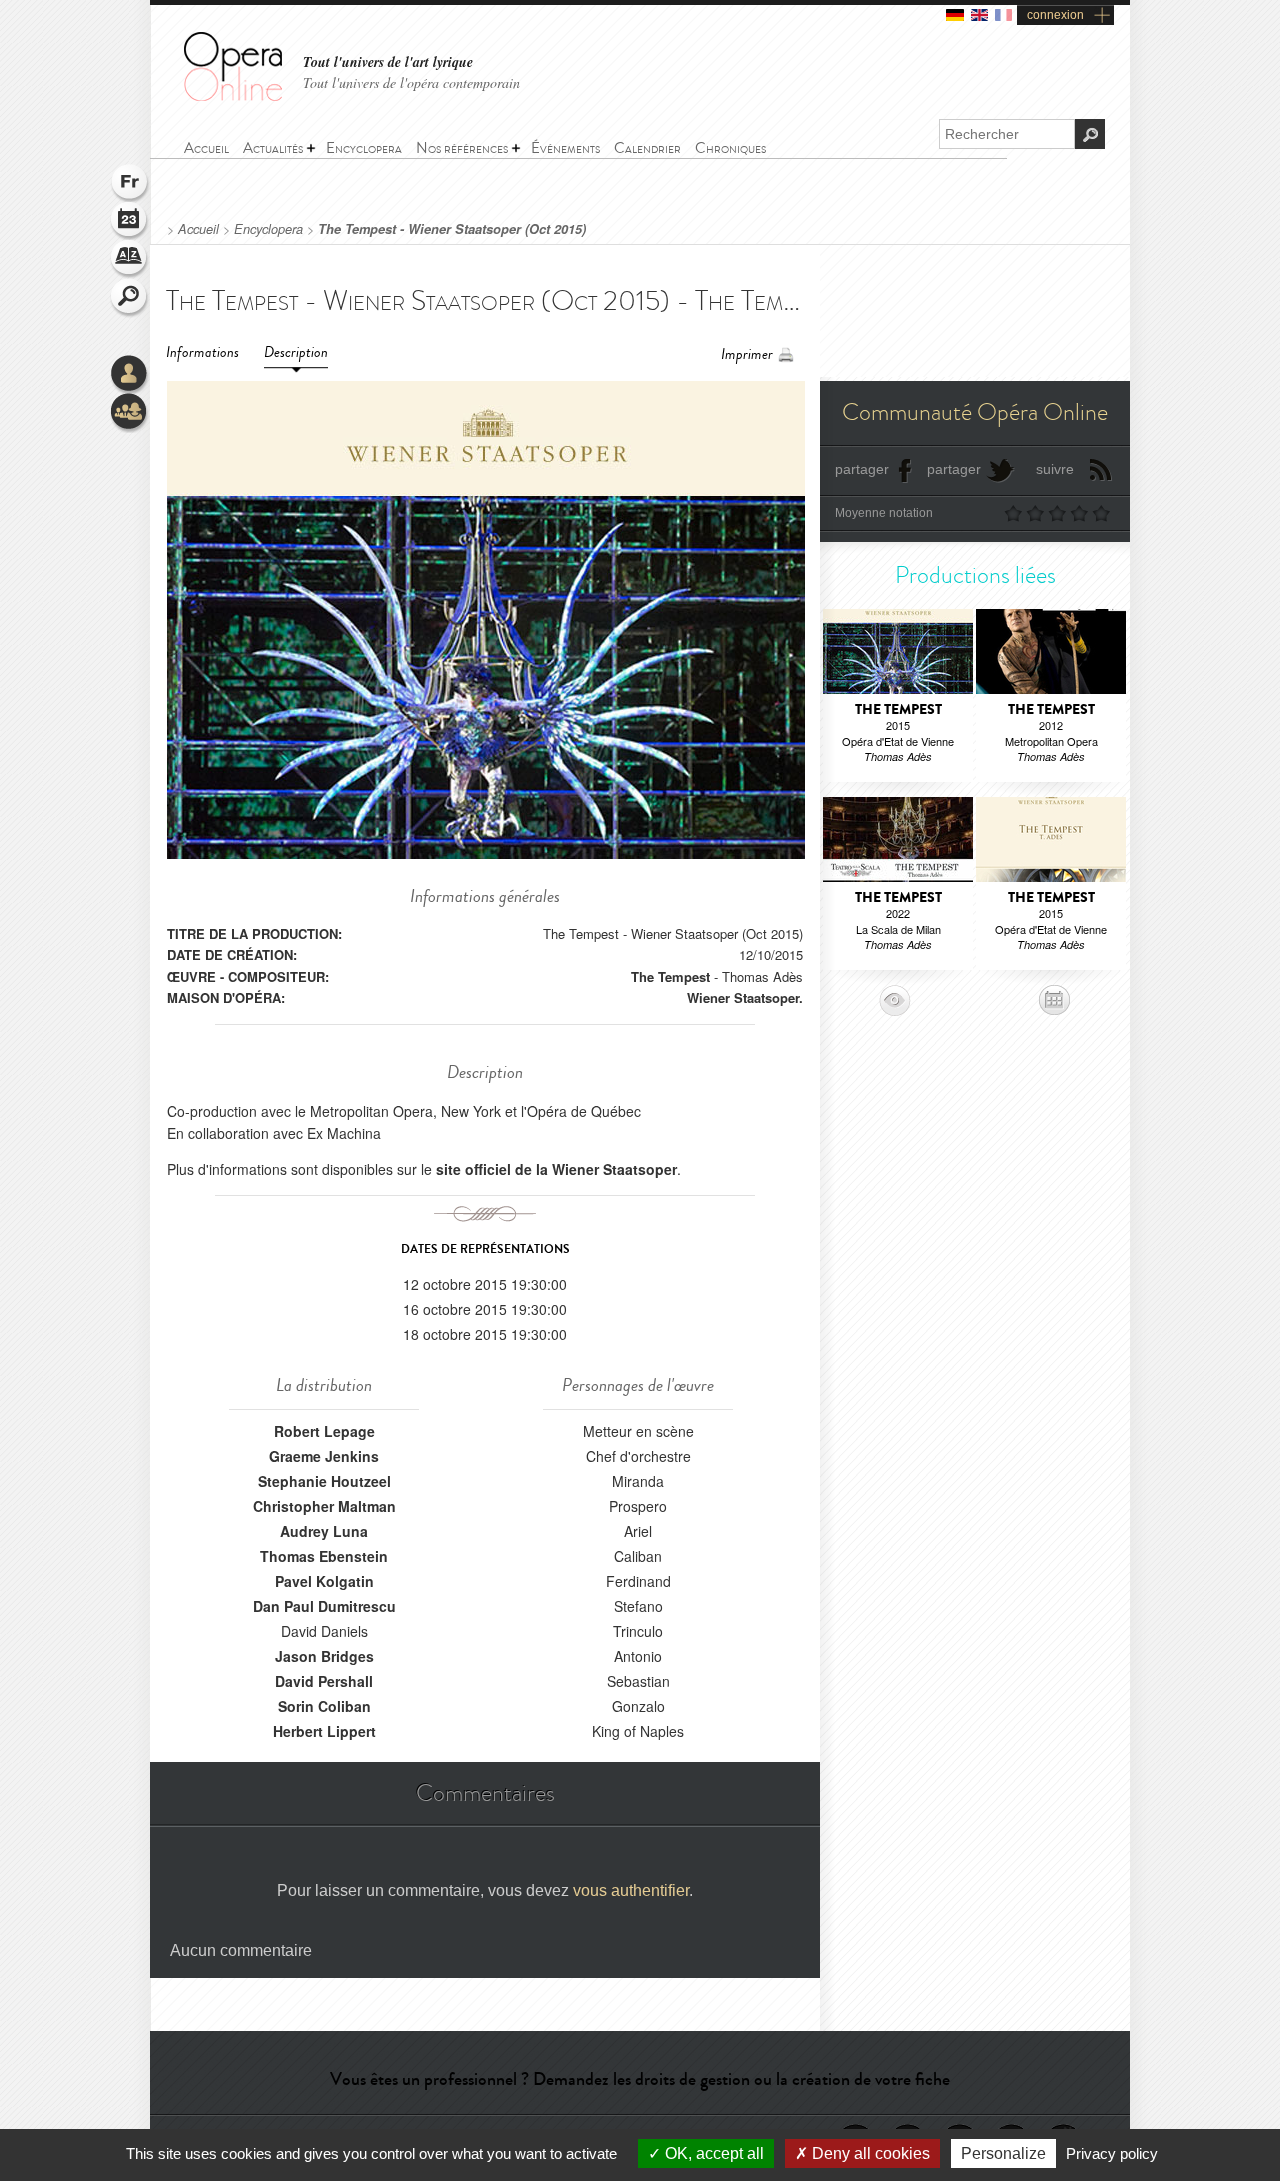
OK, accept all (712, 2153)
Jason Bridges (324, 1656)
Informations (202, 352)
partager (862, 469)
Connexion (130, 375)
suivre (1055, 469)
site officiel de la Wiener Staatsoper (556, 1169)
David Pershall (324, 1681)
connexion (1055, 15)
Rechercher (130, 298)
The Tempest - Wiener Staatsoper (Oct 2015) (452, 229)
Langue (130, 184)
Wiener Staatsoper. (745, 997)
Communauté (130, 413)
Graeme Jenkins (324, 1456)
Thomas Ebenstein (324, 1556)
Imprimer (747, 354)
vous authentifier (631, 1890)
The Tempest (670, 976)
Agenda (130, 222)
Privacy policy (1112, 2153)
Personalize (1003, 2153)
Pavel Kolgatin (324, 1581)
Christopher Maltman (324, 1506)
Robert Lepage (324, 1431)
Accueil (198, 229)
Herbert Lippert (324, 1731)
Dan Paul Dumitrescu (324, 1606)
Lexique (130, 260)
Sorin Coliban (324, 1706)
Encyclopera (268, 229)
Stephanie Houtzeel (324, 1481)
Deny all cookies (869, 2153)
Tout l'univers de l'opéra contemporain (411, 82)
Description (296, 352)
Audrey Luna (324, 1531)
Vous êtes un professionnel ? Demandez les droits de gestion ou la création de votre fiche (640, 2079)
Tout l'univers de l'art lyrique (388, 62)
